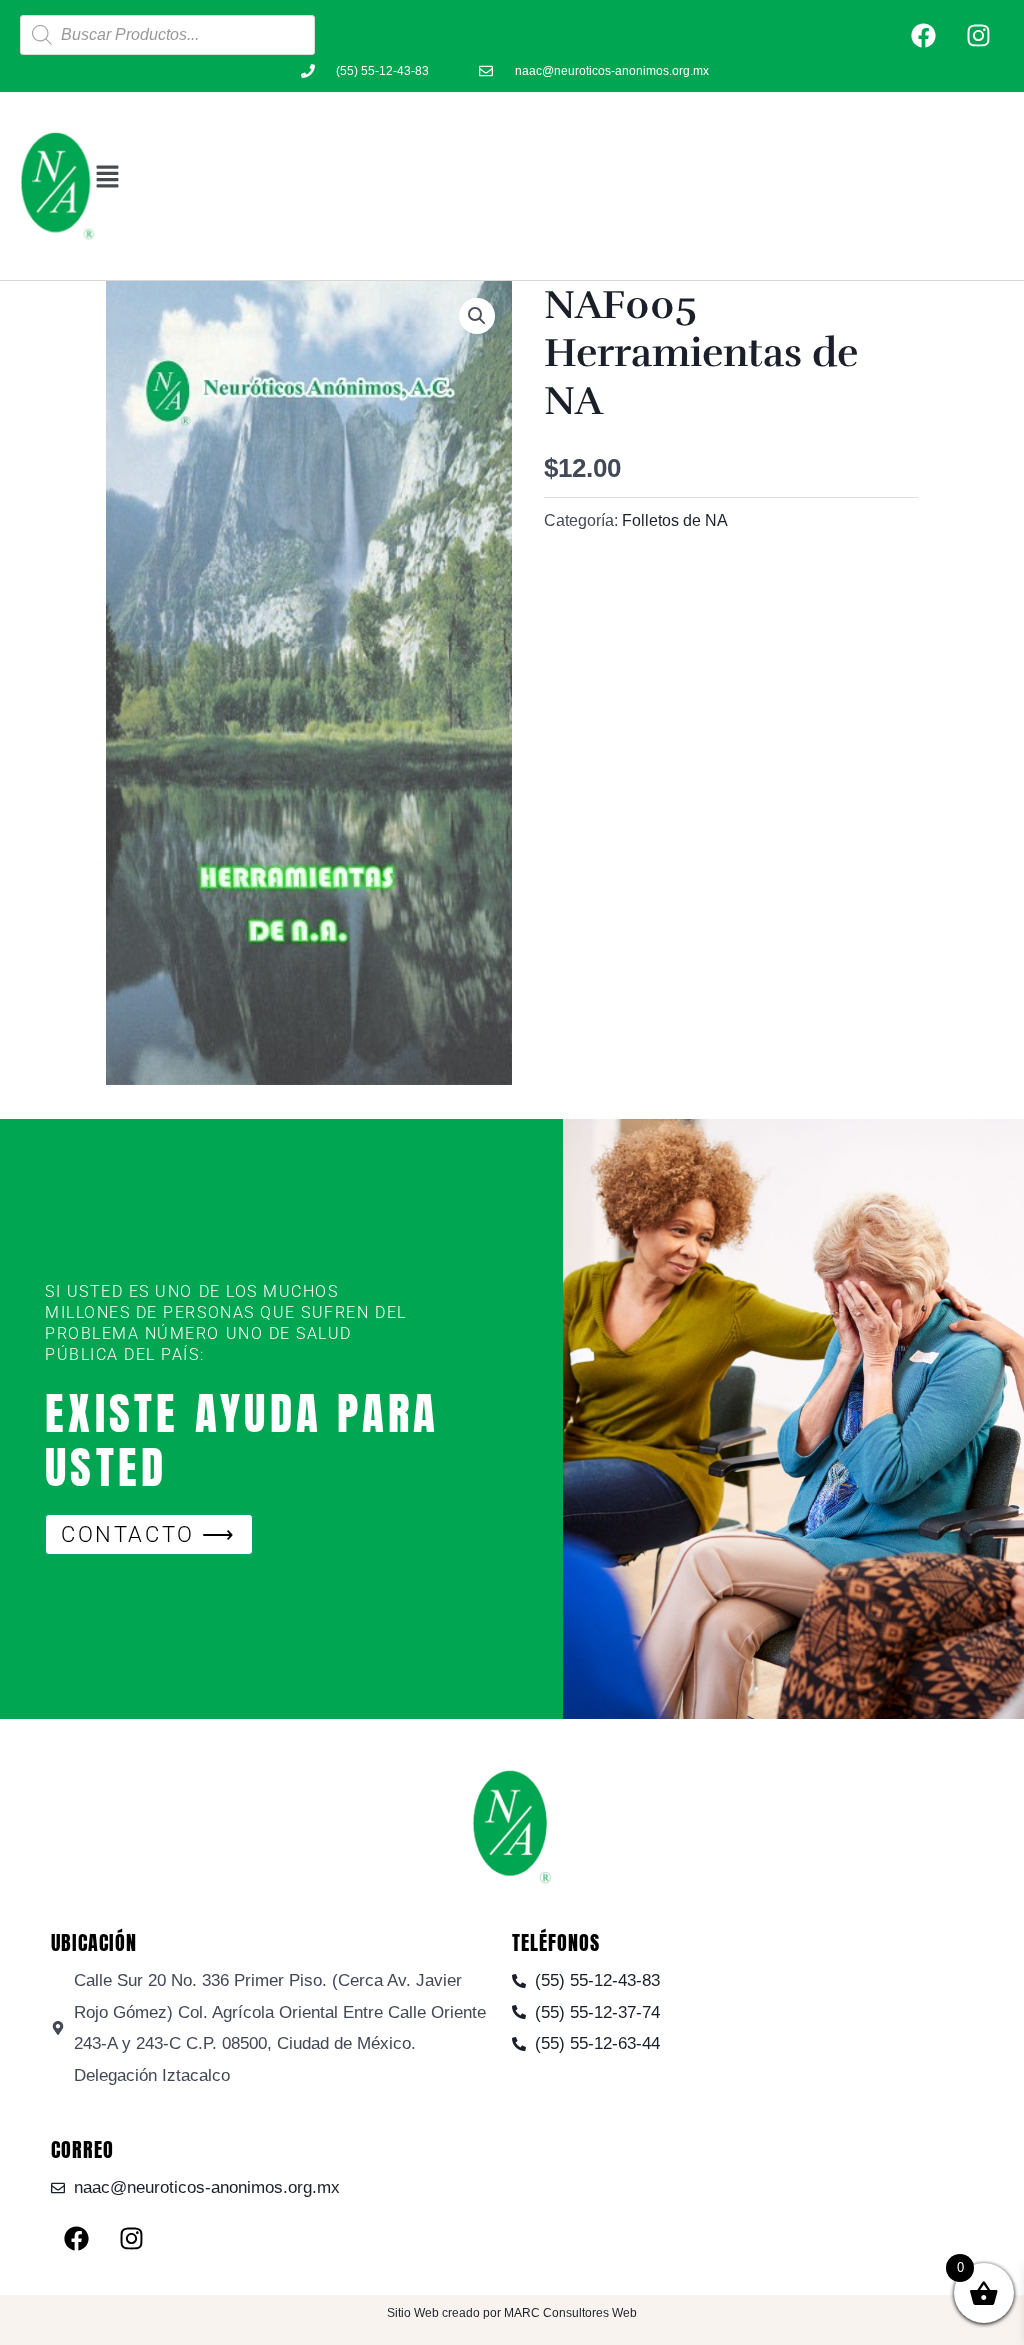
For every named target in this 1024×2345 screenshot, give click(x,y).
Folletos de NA (675, 520)
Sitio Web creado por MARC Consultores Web (512, 2313)
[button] (549, 176)
